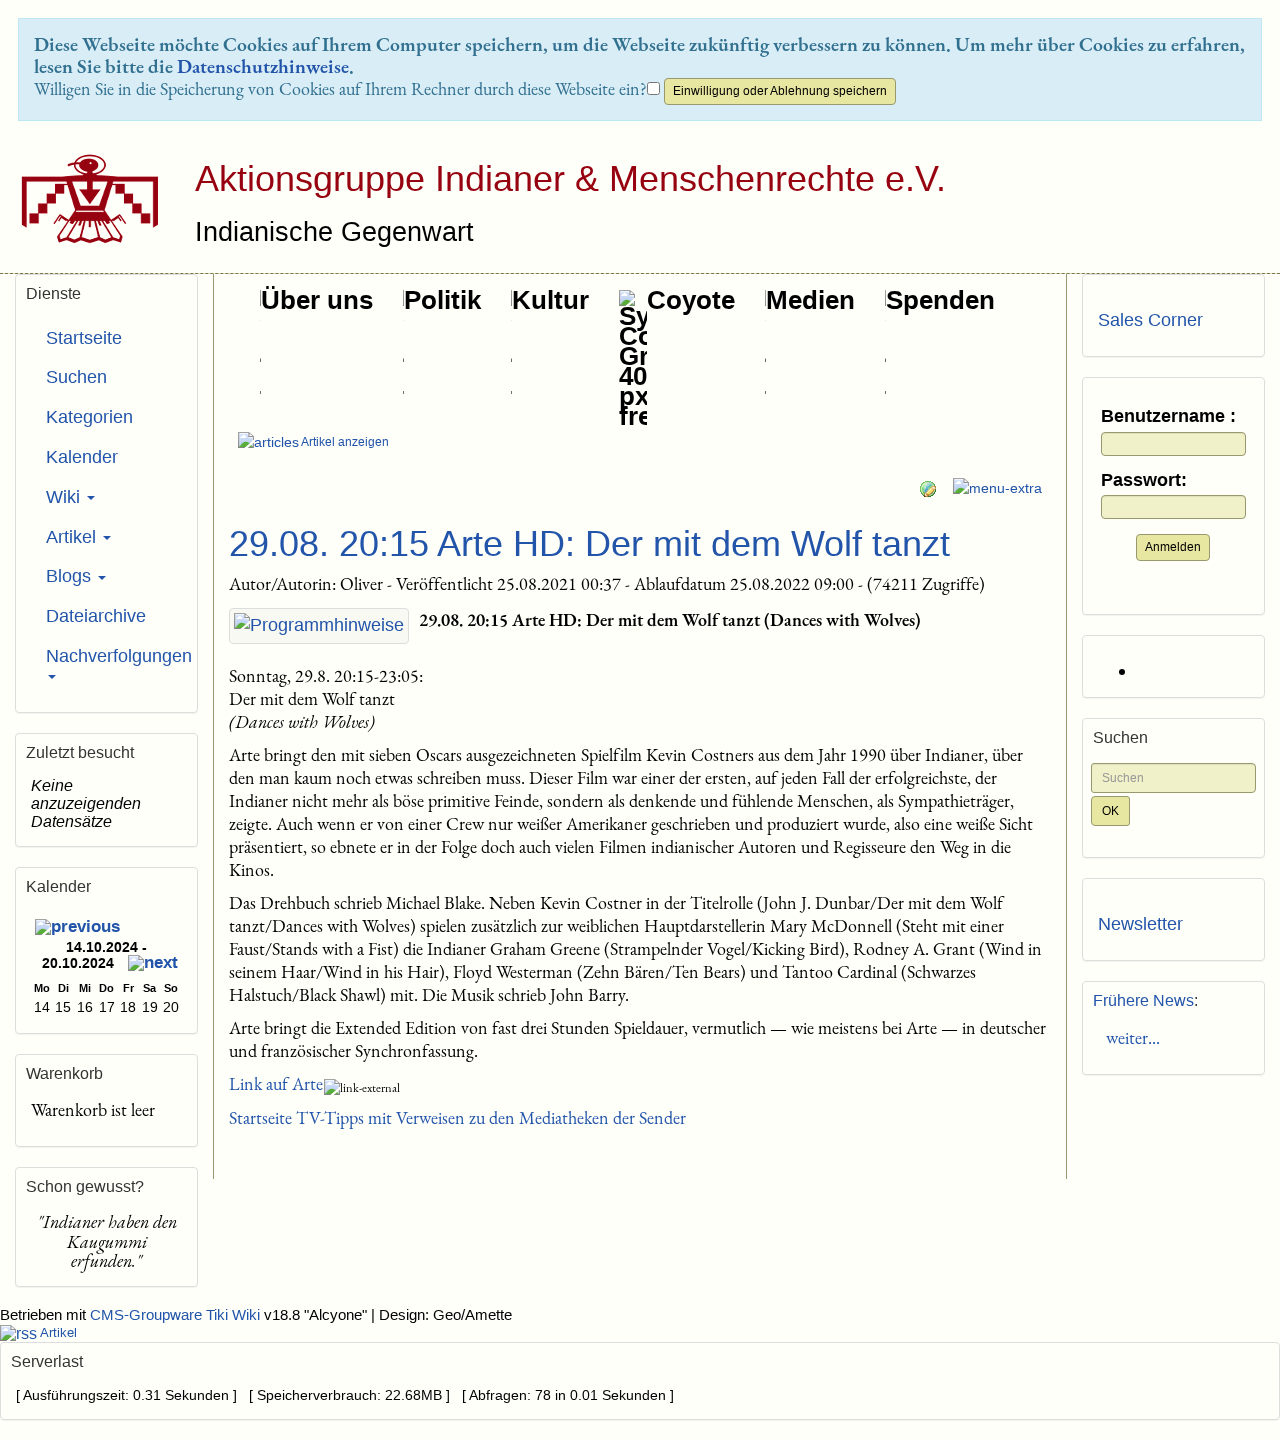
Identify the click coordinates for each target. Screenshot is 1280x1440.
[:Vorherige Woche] (77, 928)
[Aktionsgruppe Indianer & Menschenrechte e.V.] (82, 198)
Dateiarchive (96, 616)
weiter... (1129, 1037)
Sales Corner (1150, 320)
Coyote (691, 300)
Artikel (73, 537)
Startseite (84, 338)
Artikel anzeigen (344, 442)
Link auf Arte (276, 1083)
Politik (442, 300)
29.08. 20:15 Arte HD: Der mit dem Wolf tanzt (589, 543)
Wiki (65, 497)
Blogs (71, 576)
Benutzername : (1168, 416)
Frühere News (1143, 1000)
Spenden (940, 300)
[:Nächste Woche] (153, 965)
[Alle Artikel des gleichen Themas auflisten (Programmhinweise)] (319, 626)
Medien (810, 300)
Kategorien (89, 417)
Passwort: (1144, 480)
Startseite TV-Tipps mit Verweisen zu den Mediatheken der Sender (457, 1117)
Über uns (317, 300)
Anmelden (1173, 547)
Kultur (550, 300)
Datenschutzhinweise (263, 66)
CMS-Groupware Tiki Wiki (177, 1315)
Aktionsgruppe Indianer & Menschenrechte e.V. (570, 178)
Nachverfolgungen (114, 656)
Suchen (76, 377)
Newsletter (1140, 924)
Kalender (82, 457)
